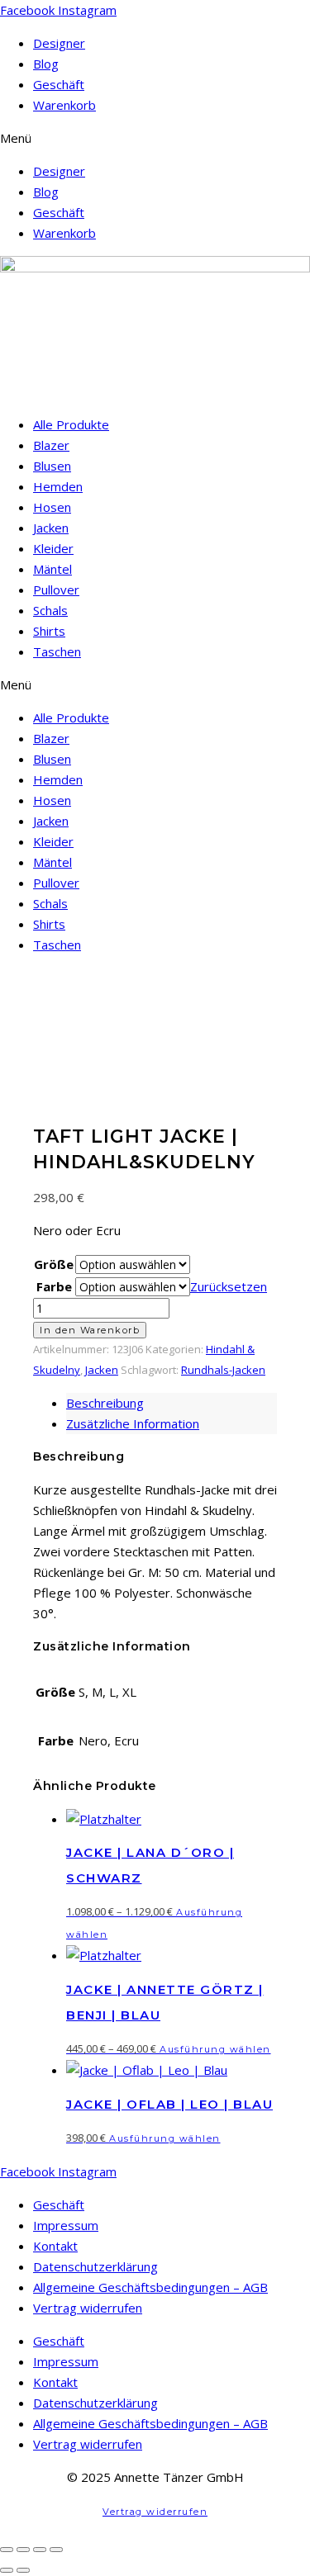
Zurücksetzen (229, 1286)
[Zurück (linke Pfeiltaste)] (7, 2570)
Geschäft (59, 84)
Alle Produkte (71, 424)
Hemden (58, 486)
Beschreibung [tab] (105, 1403)
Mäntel (52, 569)
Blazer (51, 445)
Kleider (53, 548)
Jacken (51, 528)
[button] (155, 138)
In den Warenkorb (90, 1330)
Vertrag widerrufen (88, 2308)
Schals (50, 610)
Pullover (56, 590)
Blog (46, 64)
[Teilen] (40, 2550)
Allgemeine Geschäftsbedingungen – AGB (150, 2287)
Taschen (57, 651)
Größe (54, 1264)
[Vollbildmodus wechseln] (23, 2550)
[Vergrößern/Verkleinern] (7, 2550)
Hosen (52, 507)
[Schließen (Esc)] (56, 2550)
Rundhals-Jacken (223, 1370)
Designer (59, 43)
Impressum (66, 2225)
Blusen (52, 466)
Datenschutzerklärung (95, 2266)
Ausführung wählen (215, 2049)
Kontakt (55, 2246)
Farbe (54, 1286)
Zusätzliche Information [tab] (133, 1423)
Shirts (49, 631)
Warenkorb (64, 105)
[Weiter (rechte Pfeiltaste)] (23, 2570)
